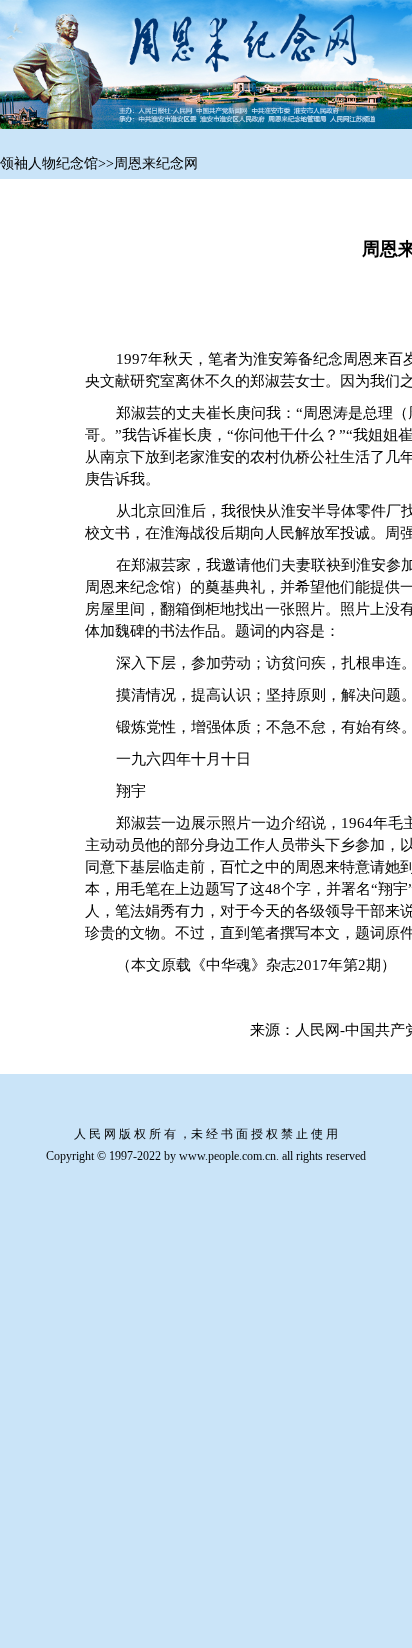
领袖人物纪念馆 (49, 163)
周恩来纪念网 (156, 163)
